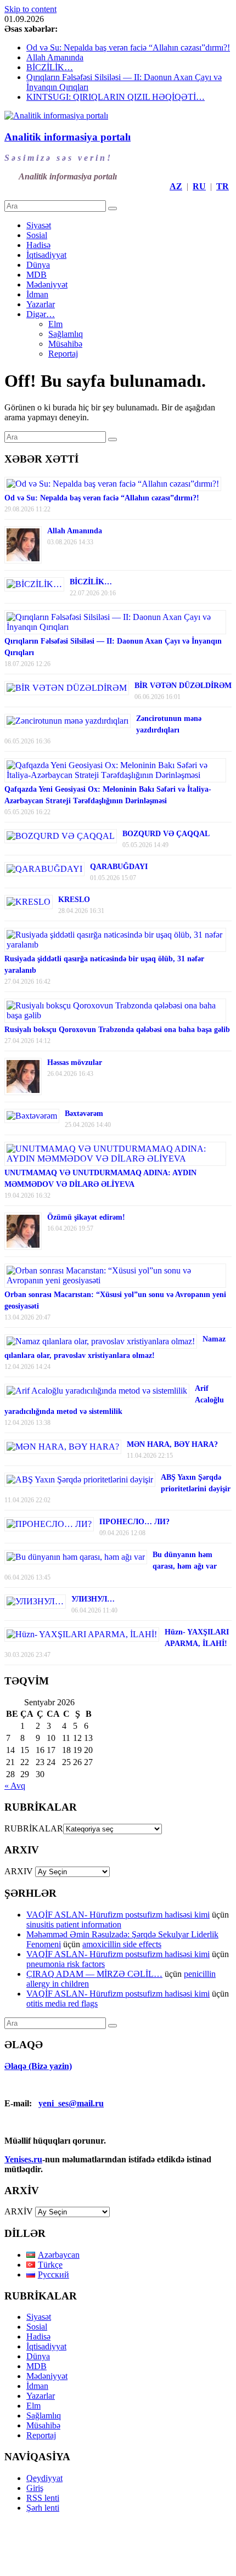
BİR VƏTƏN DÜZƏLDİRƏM (183, 686)
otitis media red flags (62, 2003)
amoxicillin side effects (122, 1944)
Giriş (35, 2488)
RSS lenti (43, 2498)
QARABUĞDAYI (119, 867)
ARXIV (19, 1871)
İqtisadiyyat (46, 255)
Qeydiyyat (44, 2478)
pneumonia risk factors (66, 1964)
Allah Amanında (55, 57)
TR (223, 186)
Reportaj (63, 354)
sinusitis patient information (74, 1924)
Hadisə (38, 245)
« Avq (15, 1786)
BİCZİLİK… (50, 67)
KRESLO (74, 900)
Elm (55, 324)
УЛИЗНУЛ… (93, 1599)
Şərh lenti (43, 2508)
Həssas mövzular (75, 1062)
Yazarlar (41, 304)
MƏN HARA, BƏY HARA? (172, 1444)
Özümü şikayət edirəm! (86, 1217)
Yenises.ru (23, 2159)
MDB (36, 275)
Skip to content (30, 9)
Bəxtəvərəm (84, 1114)
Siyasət (39, 225)
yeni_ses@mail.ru (71, 2103)
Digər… (41, 314)
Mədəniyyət (47, 284)
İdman (37, 294)
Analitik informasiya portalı (68, 137)
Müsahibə (65, 344)
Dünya (38, 265)
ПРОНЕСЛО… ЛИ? (134, 1522)
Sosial (37, 235)
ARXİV (19, 2211)
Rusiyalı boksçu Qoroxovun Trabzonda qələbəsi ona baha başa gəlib (117, 1030)
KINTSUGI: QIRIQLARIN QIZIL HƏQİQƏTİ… (116, 97)
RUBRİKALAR (34, 1828)
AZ (176, 186)
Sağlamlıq (66, 334)
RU (199, 186)
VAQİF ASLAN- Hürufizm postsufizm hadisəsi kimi (118, 1915)
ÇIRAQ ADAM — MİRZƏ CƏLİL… (94, 1974)
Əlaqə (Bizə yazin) (38, 2066)
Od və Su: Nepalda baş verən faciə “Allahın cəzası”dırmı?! (128, 47)
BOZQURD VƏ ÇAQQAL (166, 834)
